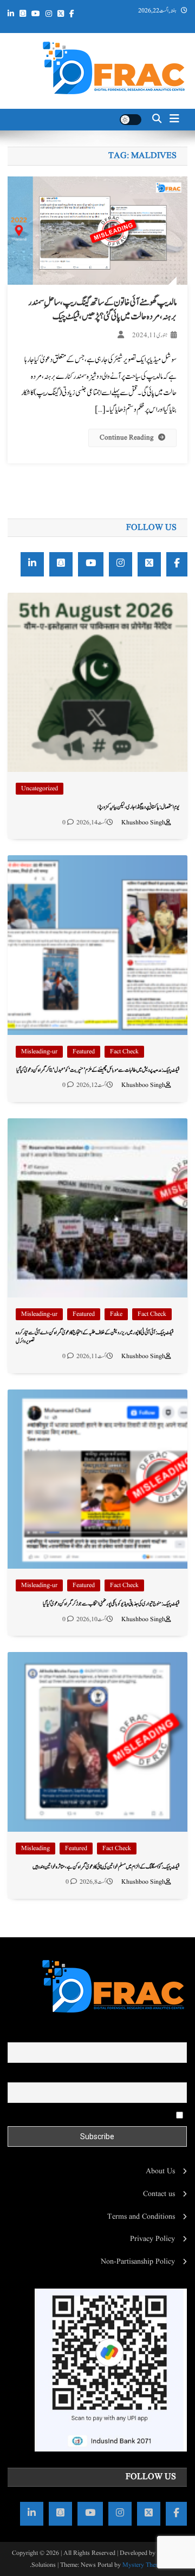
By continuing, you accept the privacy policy (106, 2114)
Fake (116, 1314)
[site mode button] (131, 120)
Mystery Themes (144, 2565)
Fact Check (124, 1051)
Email (178, 2075)
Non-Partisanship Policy (138, 2262)
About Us (160, 2171)
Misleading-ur (39, 1051)
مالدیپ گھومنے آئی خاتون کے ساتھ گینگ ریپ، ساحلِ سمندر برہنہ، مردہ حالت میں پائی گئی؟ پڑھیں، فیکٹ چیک (102, 310)
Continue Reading (127, 438)
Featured (84, 1051)
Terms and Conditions (141, 2217)
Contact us (159, 2194)
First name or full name (151, 2035)
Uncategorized (40, 788)
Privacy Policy (152, 2239)
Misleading (35, 1848)
